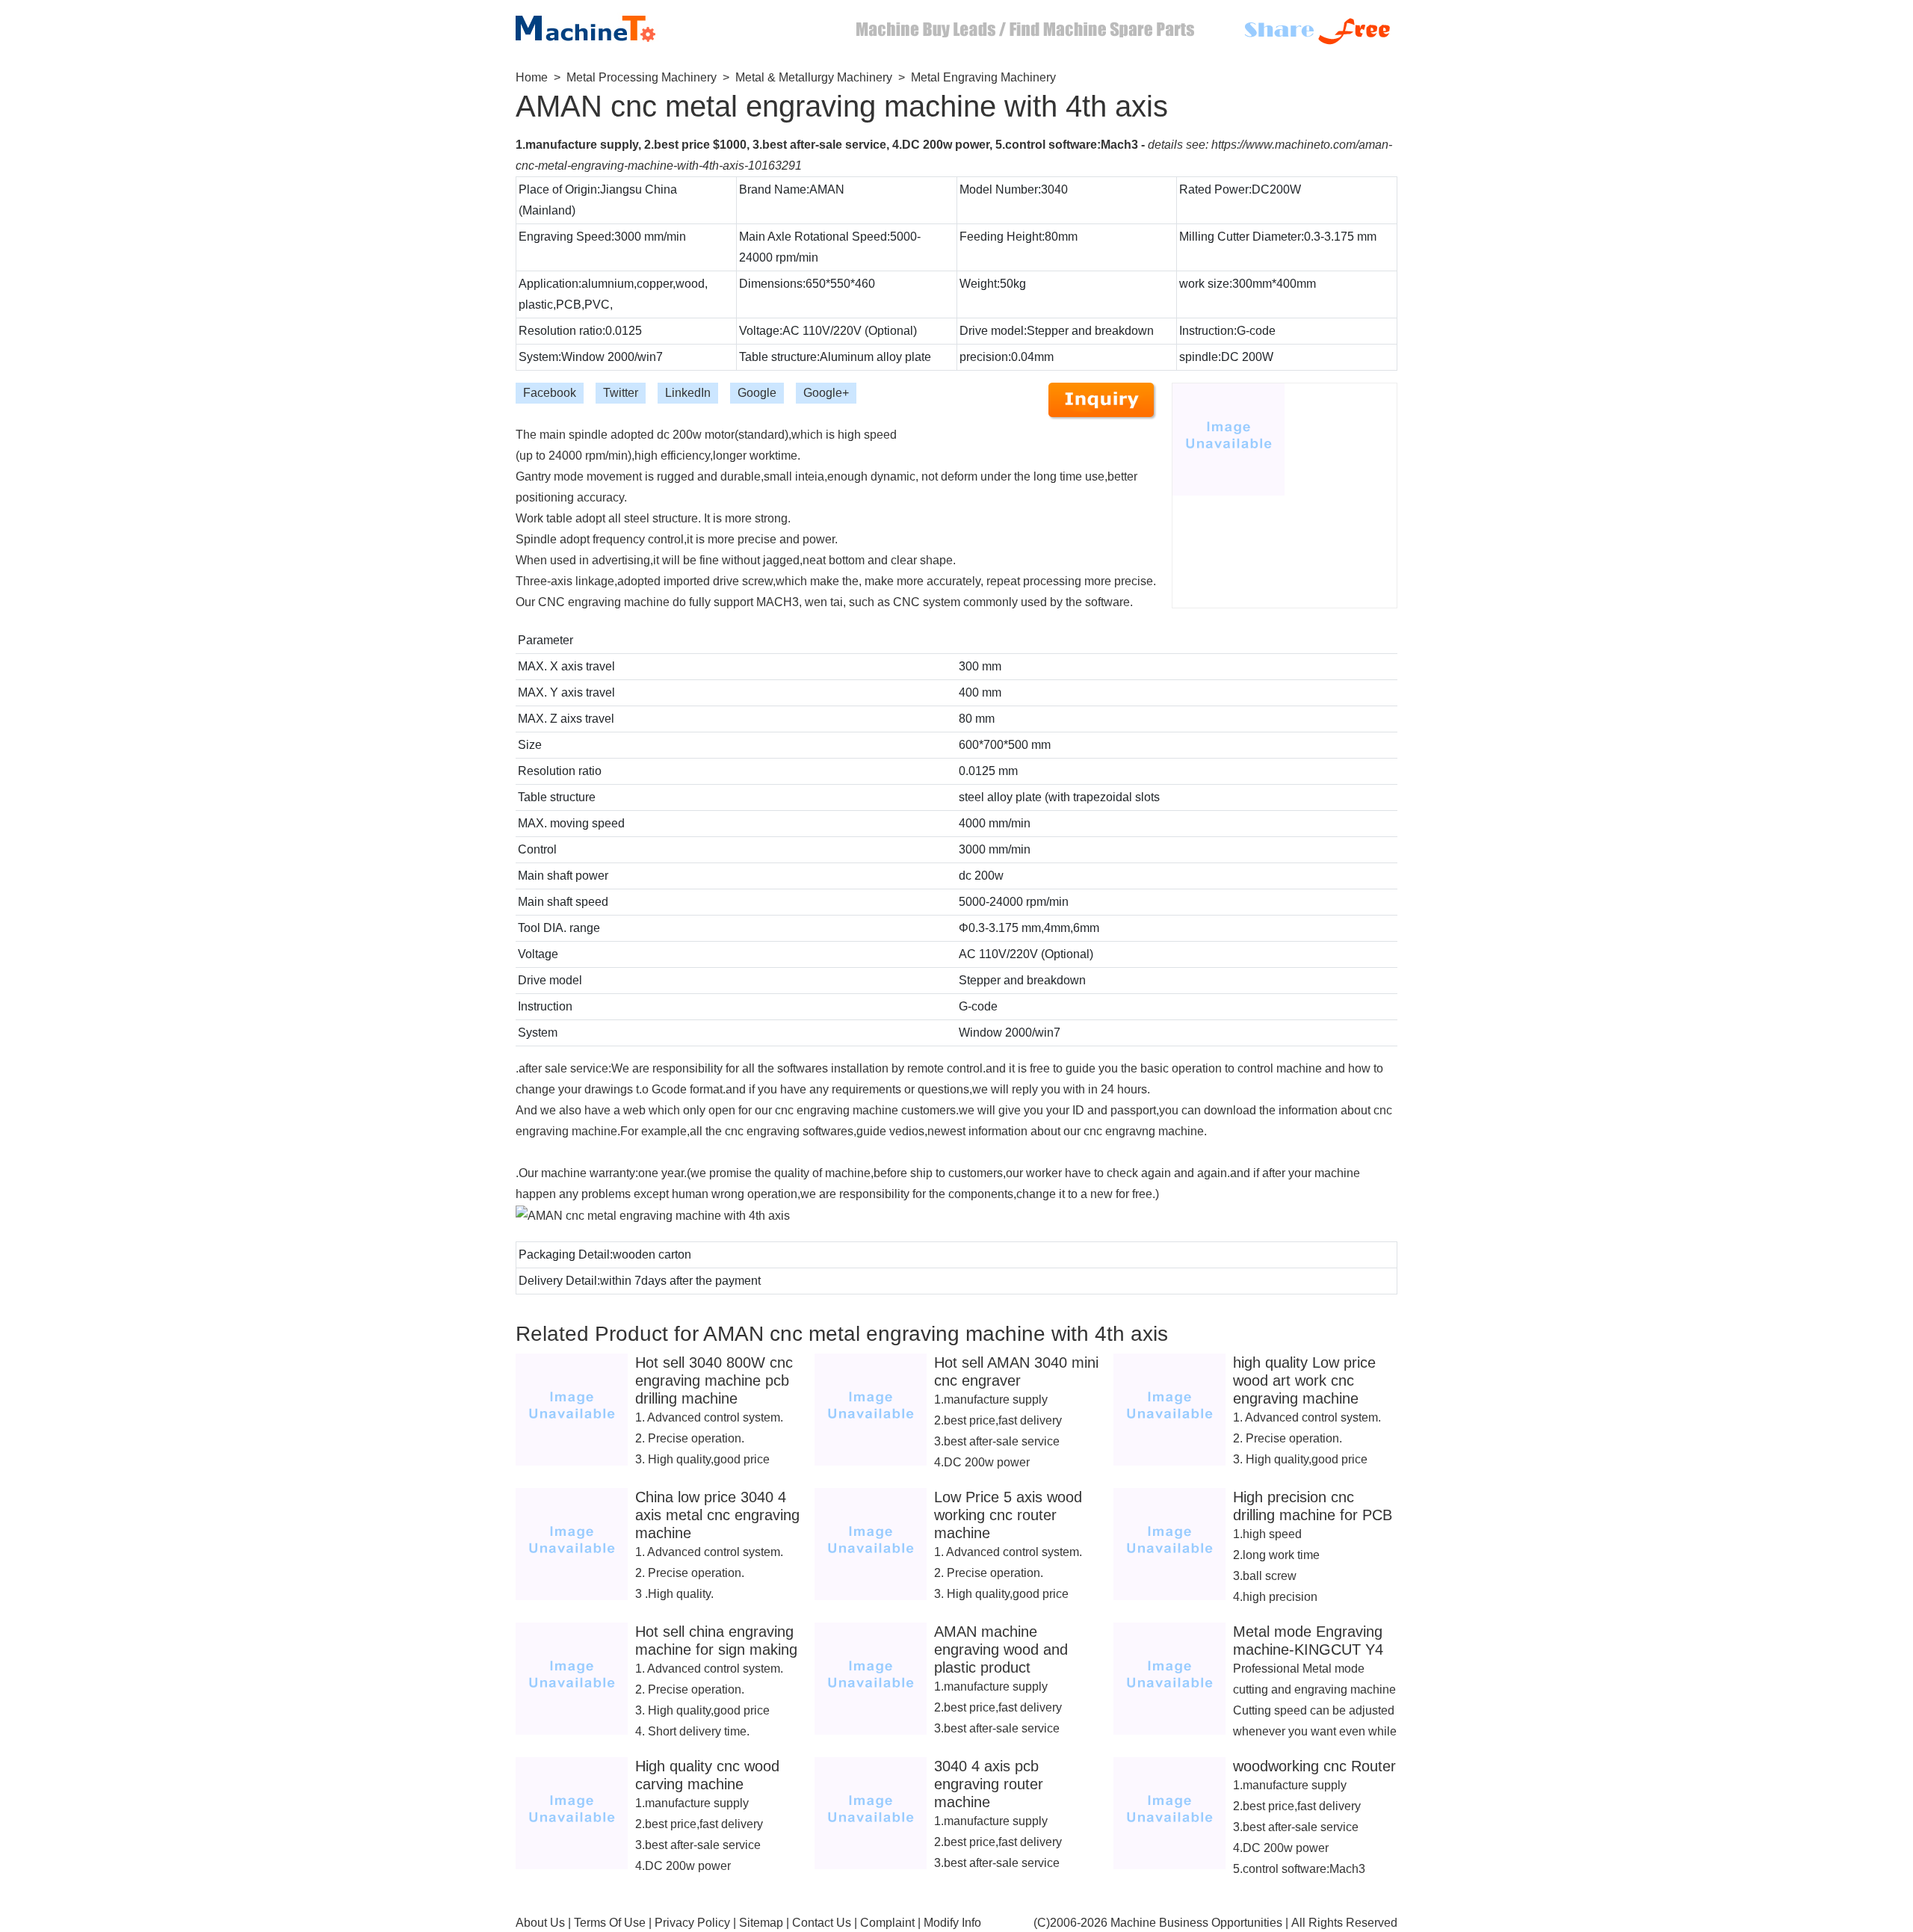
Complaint (887, 1923)
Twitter (621, 393)
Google (757, 393)
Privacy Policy (692, 1923)
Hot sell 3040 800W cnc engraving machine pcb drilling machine (714, 1380)
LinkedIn (688, 393)
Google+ (826, 393)
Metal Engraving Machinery (983, 77)
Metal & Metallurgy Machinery (814, 77)
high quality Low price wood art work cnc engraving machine (1304, 1380)
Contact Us (822, 1923)
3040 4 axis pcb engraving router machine (989, 1784)
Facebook (550, 393)
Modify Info (952, 1923)
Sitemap (761, 1923)
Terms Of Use (610, 1923)
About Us (540, 1923)
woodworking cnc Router (1314, 1766)
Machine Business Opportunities (1196, 1923)
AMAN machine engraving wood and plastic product (1001, 1649)
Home (532, 77)
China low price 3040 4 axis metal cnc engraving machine (717, 1515)
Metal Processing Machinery (642, 77)
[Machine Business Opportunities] (598, 25)
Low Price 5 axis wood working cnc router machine (1008, 1515)
